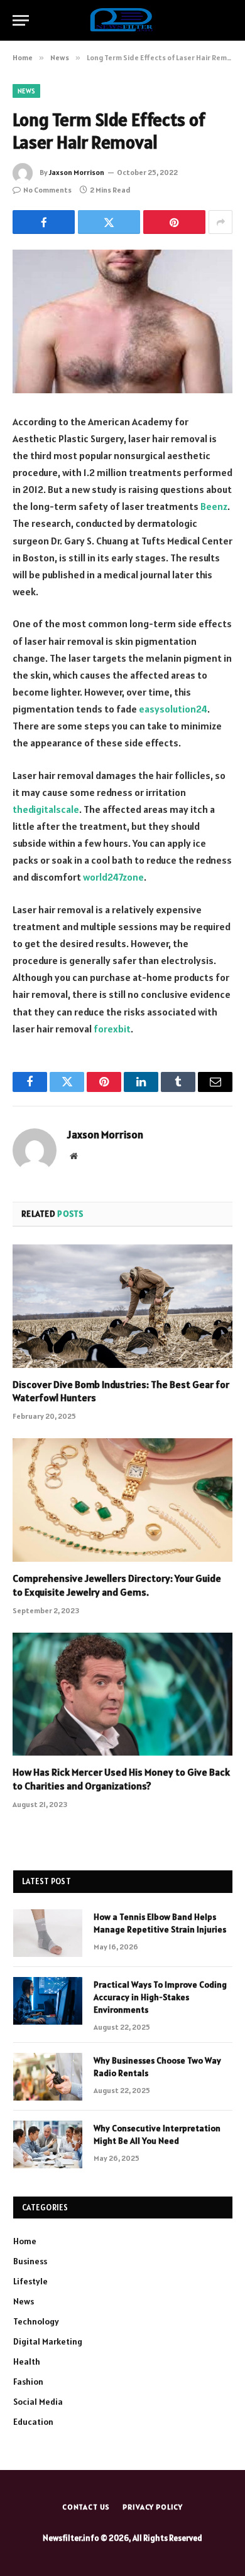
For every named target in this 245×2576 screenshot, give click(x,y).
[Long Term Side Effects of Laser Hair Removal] (122, 321)
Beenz (214, 506)
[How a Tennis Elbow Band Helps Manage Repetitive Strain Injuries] (48, 1933)
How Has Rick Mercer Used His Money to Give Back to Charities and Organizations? (121, 1779)
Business (30, 2261)
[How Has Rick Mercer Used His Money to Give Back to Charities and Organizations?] (122, 1694)
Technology (36, 2321)
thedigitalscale (46, 809)
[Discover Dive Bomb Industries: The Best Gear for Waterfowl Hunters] (122, 1306)
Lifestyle (30, 2281)
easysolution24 (173, 709)
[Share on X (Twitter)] (109, 222)
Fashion (28, 2382)
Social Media (38, 2402)
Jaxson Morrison (77, 172)
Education (33, 2422)
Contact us (86, 2507)
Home (25, 2241)
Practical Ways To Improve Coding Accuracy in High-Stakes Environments (160, 1997)
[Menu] (21, 20)
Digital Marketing (48, 2341)
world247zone (113, 877)
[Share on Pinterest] (174, 222)
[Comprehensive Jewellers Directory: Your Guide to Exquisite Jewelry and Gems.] (122, 1500)
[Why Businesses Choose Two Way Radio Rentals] (48, 2077)
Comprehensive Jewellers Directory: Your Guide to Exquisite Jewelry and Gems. (117, 1585)
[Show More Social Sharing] (220, 222)
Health (27, 2361)
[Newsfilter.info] (122, 20)
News (26, 91)
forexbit (112, 1029)
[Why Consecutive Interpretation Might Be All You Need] (48, 2144)
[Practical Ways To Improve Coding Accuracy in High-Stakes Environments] (48, 2001)
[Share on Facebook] (44, 222)
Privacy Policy (153, 2507)
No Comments (47, 190)
